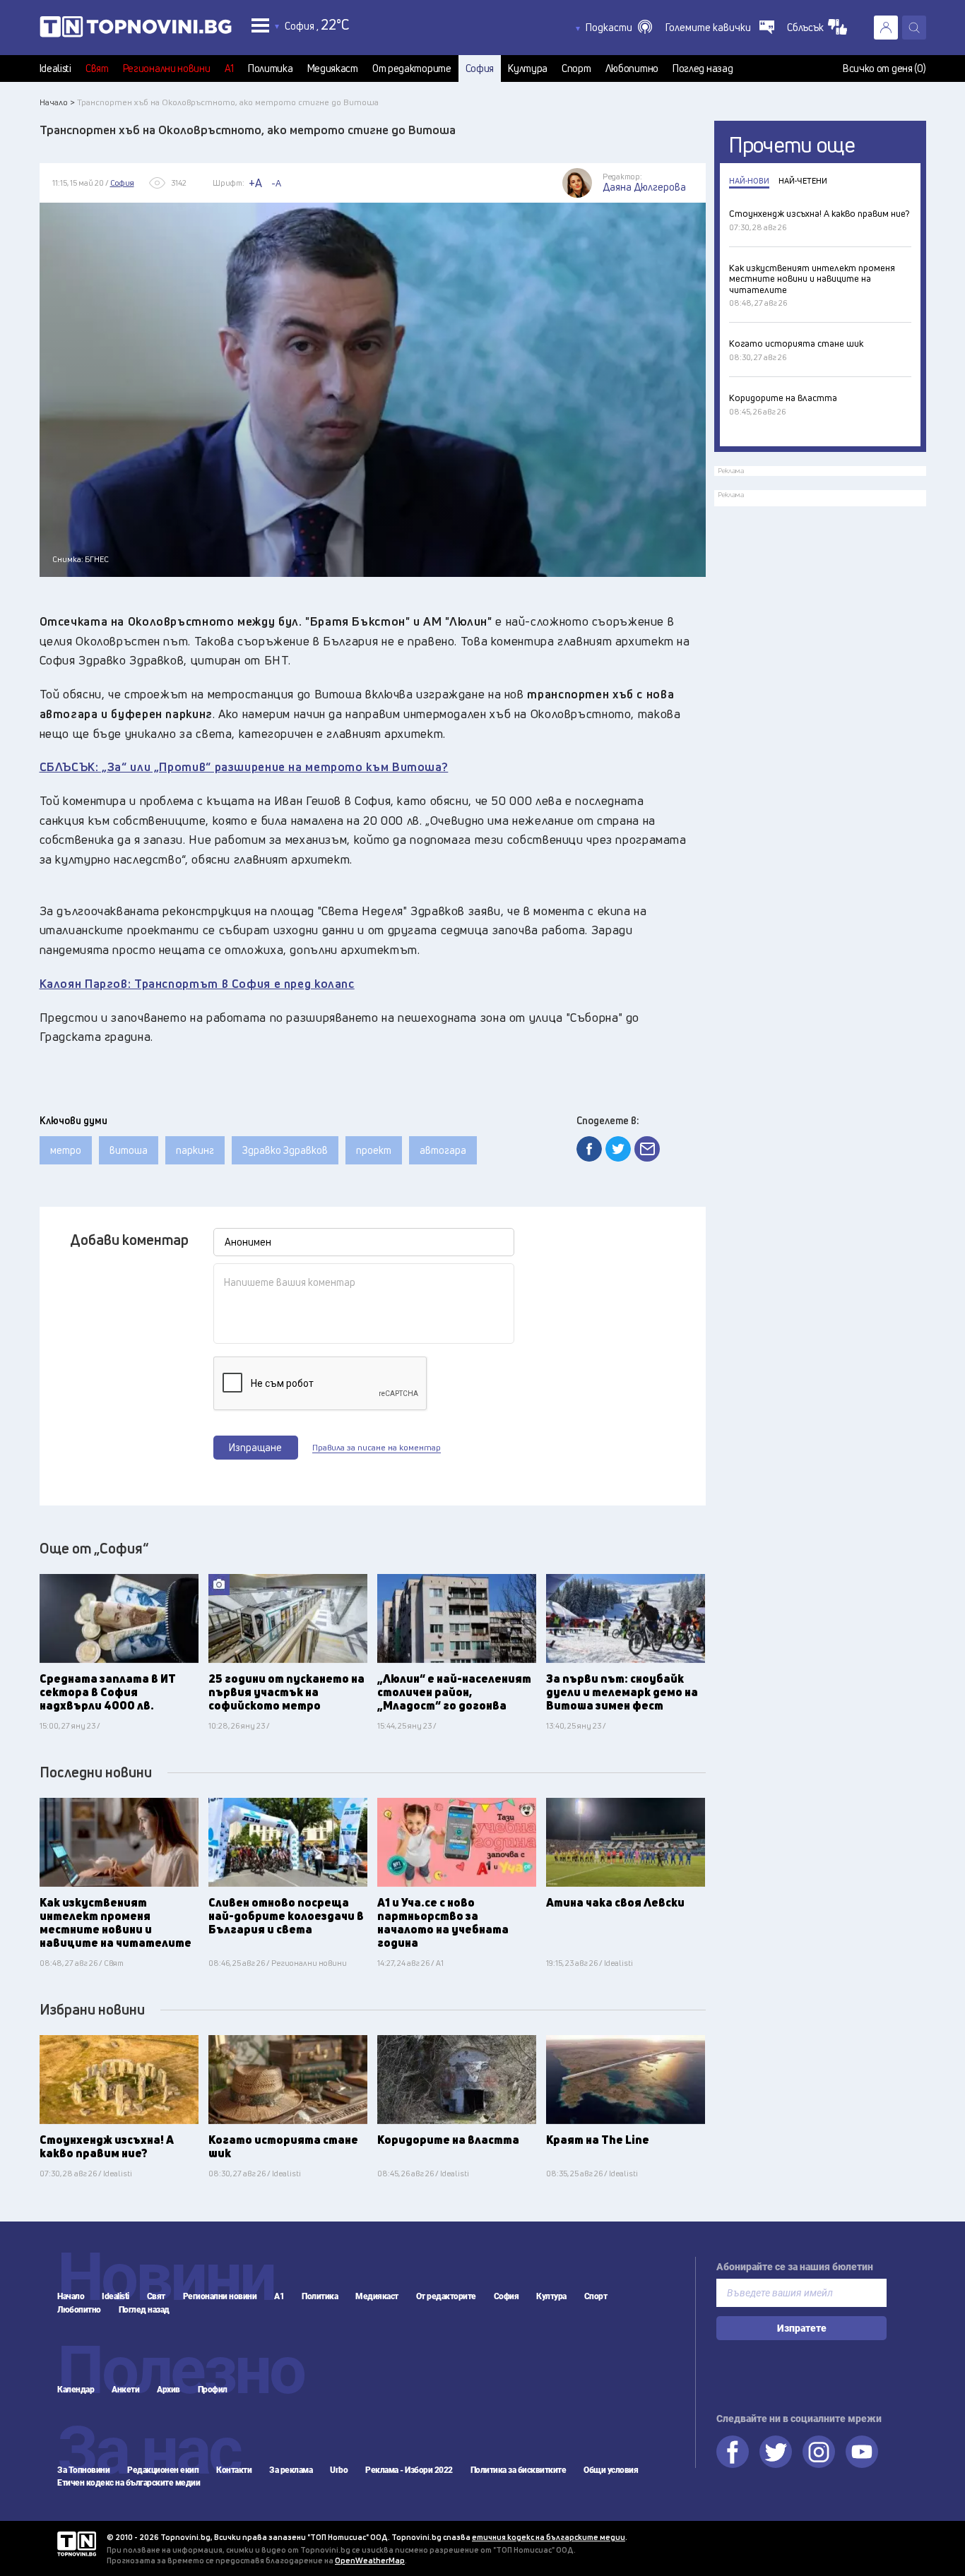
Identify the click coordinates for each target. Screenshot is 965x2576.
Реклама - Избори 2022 (409, 2470)
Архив (168, 2390)
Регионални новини (167, 68)
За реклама (291, 2470)
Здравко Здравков (285, 1150)
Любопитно (632, 68)
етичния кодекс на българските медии (549, 2537)
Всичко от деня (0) (884, 68)
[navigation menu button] (260, 25)
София (480, 68)
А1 (229, 68)
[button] (619, 28)
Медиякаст (333, 68)
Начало (71, 2296)
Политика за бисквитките (519, 2470)
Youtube (862, 2452)
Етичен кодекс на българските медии (129, 2483)
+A (255, 183)
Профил (213, 2390)
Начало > (57, 102)
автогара (443, 1150)
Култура (528, 68)
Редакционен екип (163, 2470)
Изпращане (255, 1447)
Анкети (125, 2390)
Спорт (576, 68)
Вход (886, 28)
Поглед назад (703, 68)
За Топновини (83, 2470)
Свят (97, 68)
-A (276, 183)
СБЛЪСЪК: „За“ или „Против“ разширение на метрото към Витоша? (244, 767)
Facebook (733, 2452)
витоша (129, 1150)
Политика (271, 68)
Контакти (234, 2470)
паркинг (195, 1150)
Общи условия (611, 2470)
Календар (76, 2390)
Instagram (819, 2452)
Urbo (339, 2470)
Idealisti (55, 68)
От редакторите (412, 68)
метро (66, 1150)
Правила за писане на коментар (377, 1448)
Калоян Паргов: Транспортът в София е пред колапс (197, 983)
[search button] (914, 28)
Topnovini (77, 2544)
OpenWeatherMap (370, 2560)
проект (374, 1150)
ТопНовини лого (136, 30)
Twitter (776, 2452)
